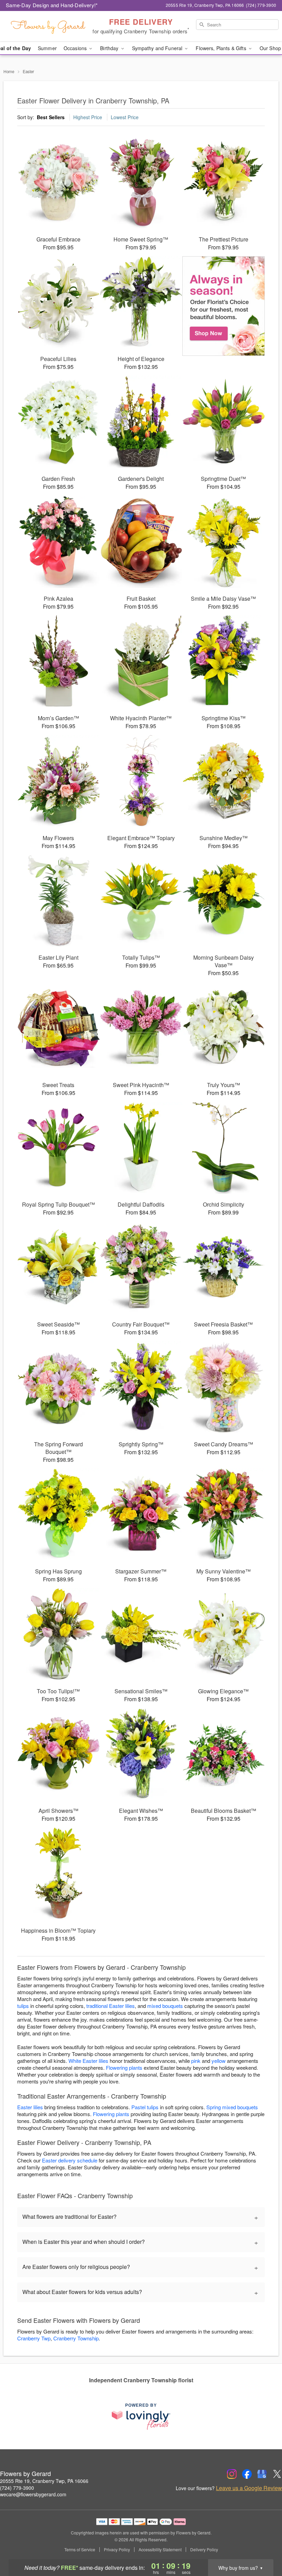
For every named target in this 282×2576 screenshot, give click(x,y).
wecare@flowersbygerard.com (33, 2494)
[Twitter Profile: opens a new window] (277, 2474)
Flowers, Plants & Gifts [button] (221, 48)
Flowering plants (124, 2067)
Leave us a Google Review (249, 2488)
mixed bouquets (165, 2006)
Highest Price (88, 117)
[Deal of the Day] (224, 306)
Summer (47, 48)
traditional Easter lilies (111, 2006)
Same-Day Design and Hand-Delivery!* (52, 5)
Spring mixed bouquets (232, 2107)
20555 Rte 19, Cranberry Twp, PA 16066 (44, 2481)
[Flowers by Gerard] (48, 26)
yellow (219, 2061)
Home (9, 71)
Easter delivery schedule (70, 2160)
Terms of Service (80, 2550)
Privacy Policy (117, 2550)
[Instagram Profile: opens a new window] (232, 2474)
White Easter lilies (88, 2061)
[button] (264, 2547)
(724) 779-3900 (17, 2488)
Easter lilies (30, 2107)
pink (196, 2061)
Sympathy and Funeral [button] (158, 48)
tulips (23, 2006)
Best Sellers (51, 117)
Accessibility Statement (160, 2550)
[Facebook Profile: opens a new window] (247, 2474)
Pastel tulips (145, 2107)
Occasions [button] (76, 48)
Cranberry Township (76, 2338)
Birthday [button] (110, 48)
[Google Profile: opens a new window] (262, 2474)
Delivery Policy (204, 2550)
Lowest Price (125, 117)
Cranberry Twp (34, 2338)
